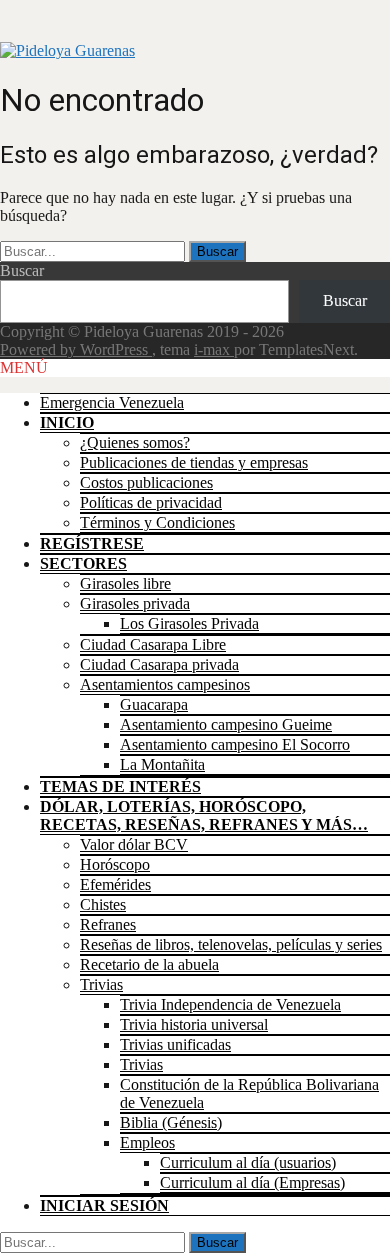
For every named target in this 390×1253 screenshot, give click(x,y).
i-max (214, 349)
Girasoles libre (125, 583)
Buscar (22, 270)
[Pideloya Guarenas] (67, 50)
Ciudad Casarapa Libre (153, 644)
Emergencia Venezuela (112, 402)
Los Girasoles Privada (189, 623)
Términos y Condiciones (157, 522)
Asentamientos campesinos (165, 684)
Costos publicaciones (146, 482)
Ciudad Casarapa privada (159, 664)
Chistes (103, 904)
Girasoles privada (135, 603)
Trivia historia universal (194, 1024)
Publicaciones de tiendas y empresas (194, 462)
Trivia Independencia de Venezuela (230, 1004)
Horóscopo (115, 864)
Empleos (147, 1142)
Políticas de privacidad (151, 502)
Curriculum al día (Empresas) (252, 1182)
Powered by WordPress (76, 349)
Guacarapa (154, 704)
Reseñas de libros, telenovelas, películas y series (231, 944)
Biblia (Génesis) (171, 1122)
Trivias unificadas (175, 1044)
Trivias (101, 984)
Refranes (108, 924)
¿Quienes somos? (135, 442)
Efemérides (115, 884)
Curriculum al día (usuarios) (248, 1162)
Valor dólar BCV (134, 844)
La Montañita (162, 764)
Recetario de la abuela (149, 964)
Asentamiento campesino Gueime (226, 724)
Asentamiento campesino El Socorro (235, 744)
